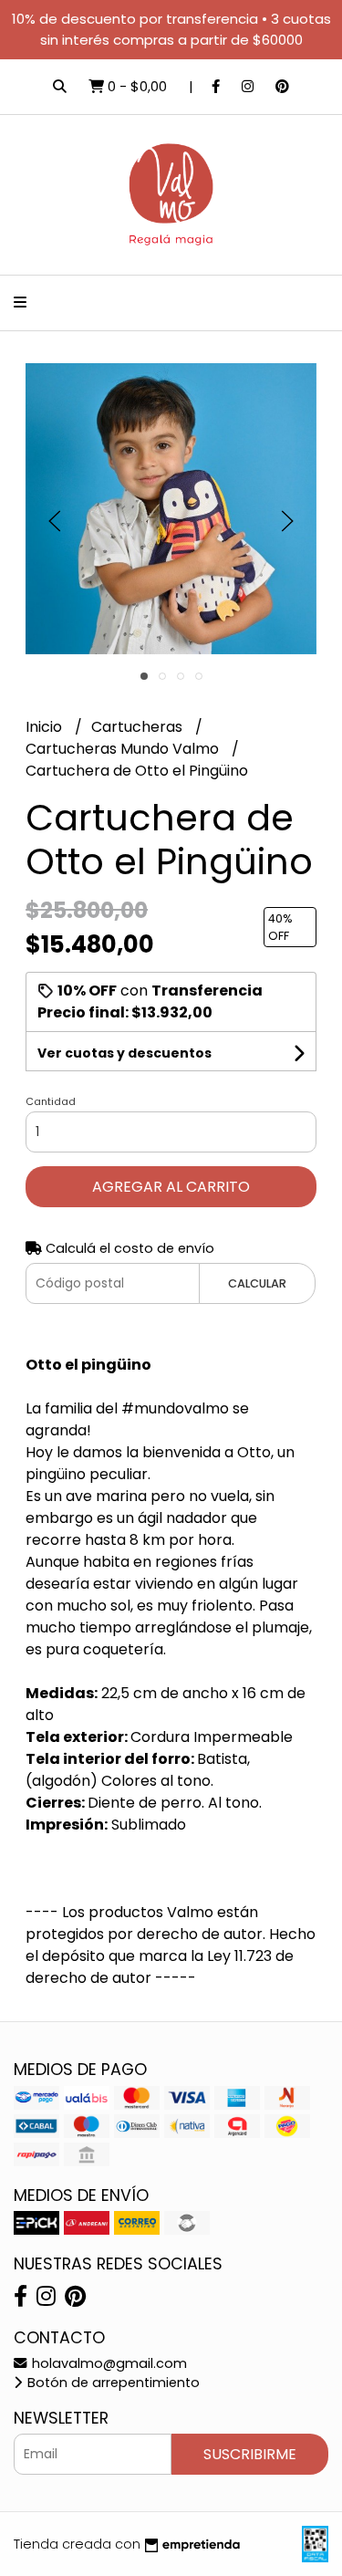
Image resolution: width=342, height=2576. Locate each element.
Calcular (257, 1283)
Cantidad (51, 1101)
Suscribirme (250, 2454)
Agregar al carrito (171, 1187)
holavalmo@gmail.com (108, 2363)
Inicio (46, 727)
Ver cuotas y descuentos (124, 1053)
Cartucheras (139, 727)
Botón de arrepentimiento (112, 2383)
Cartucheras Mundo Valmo (124, 749)
